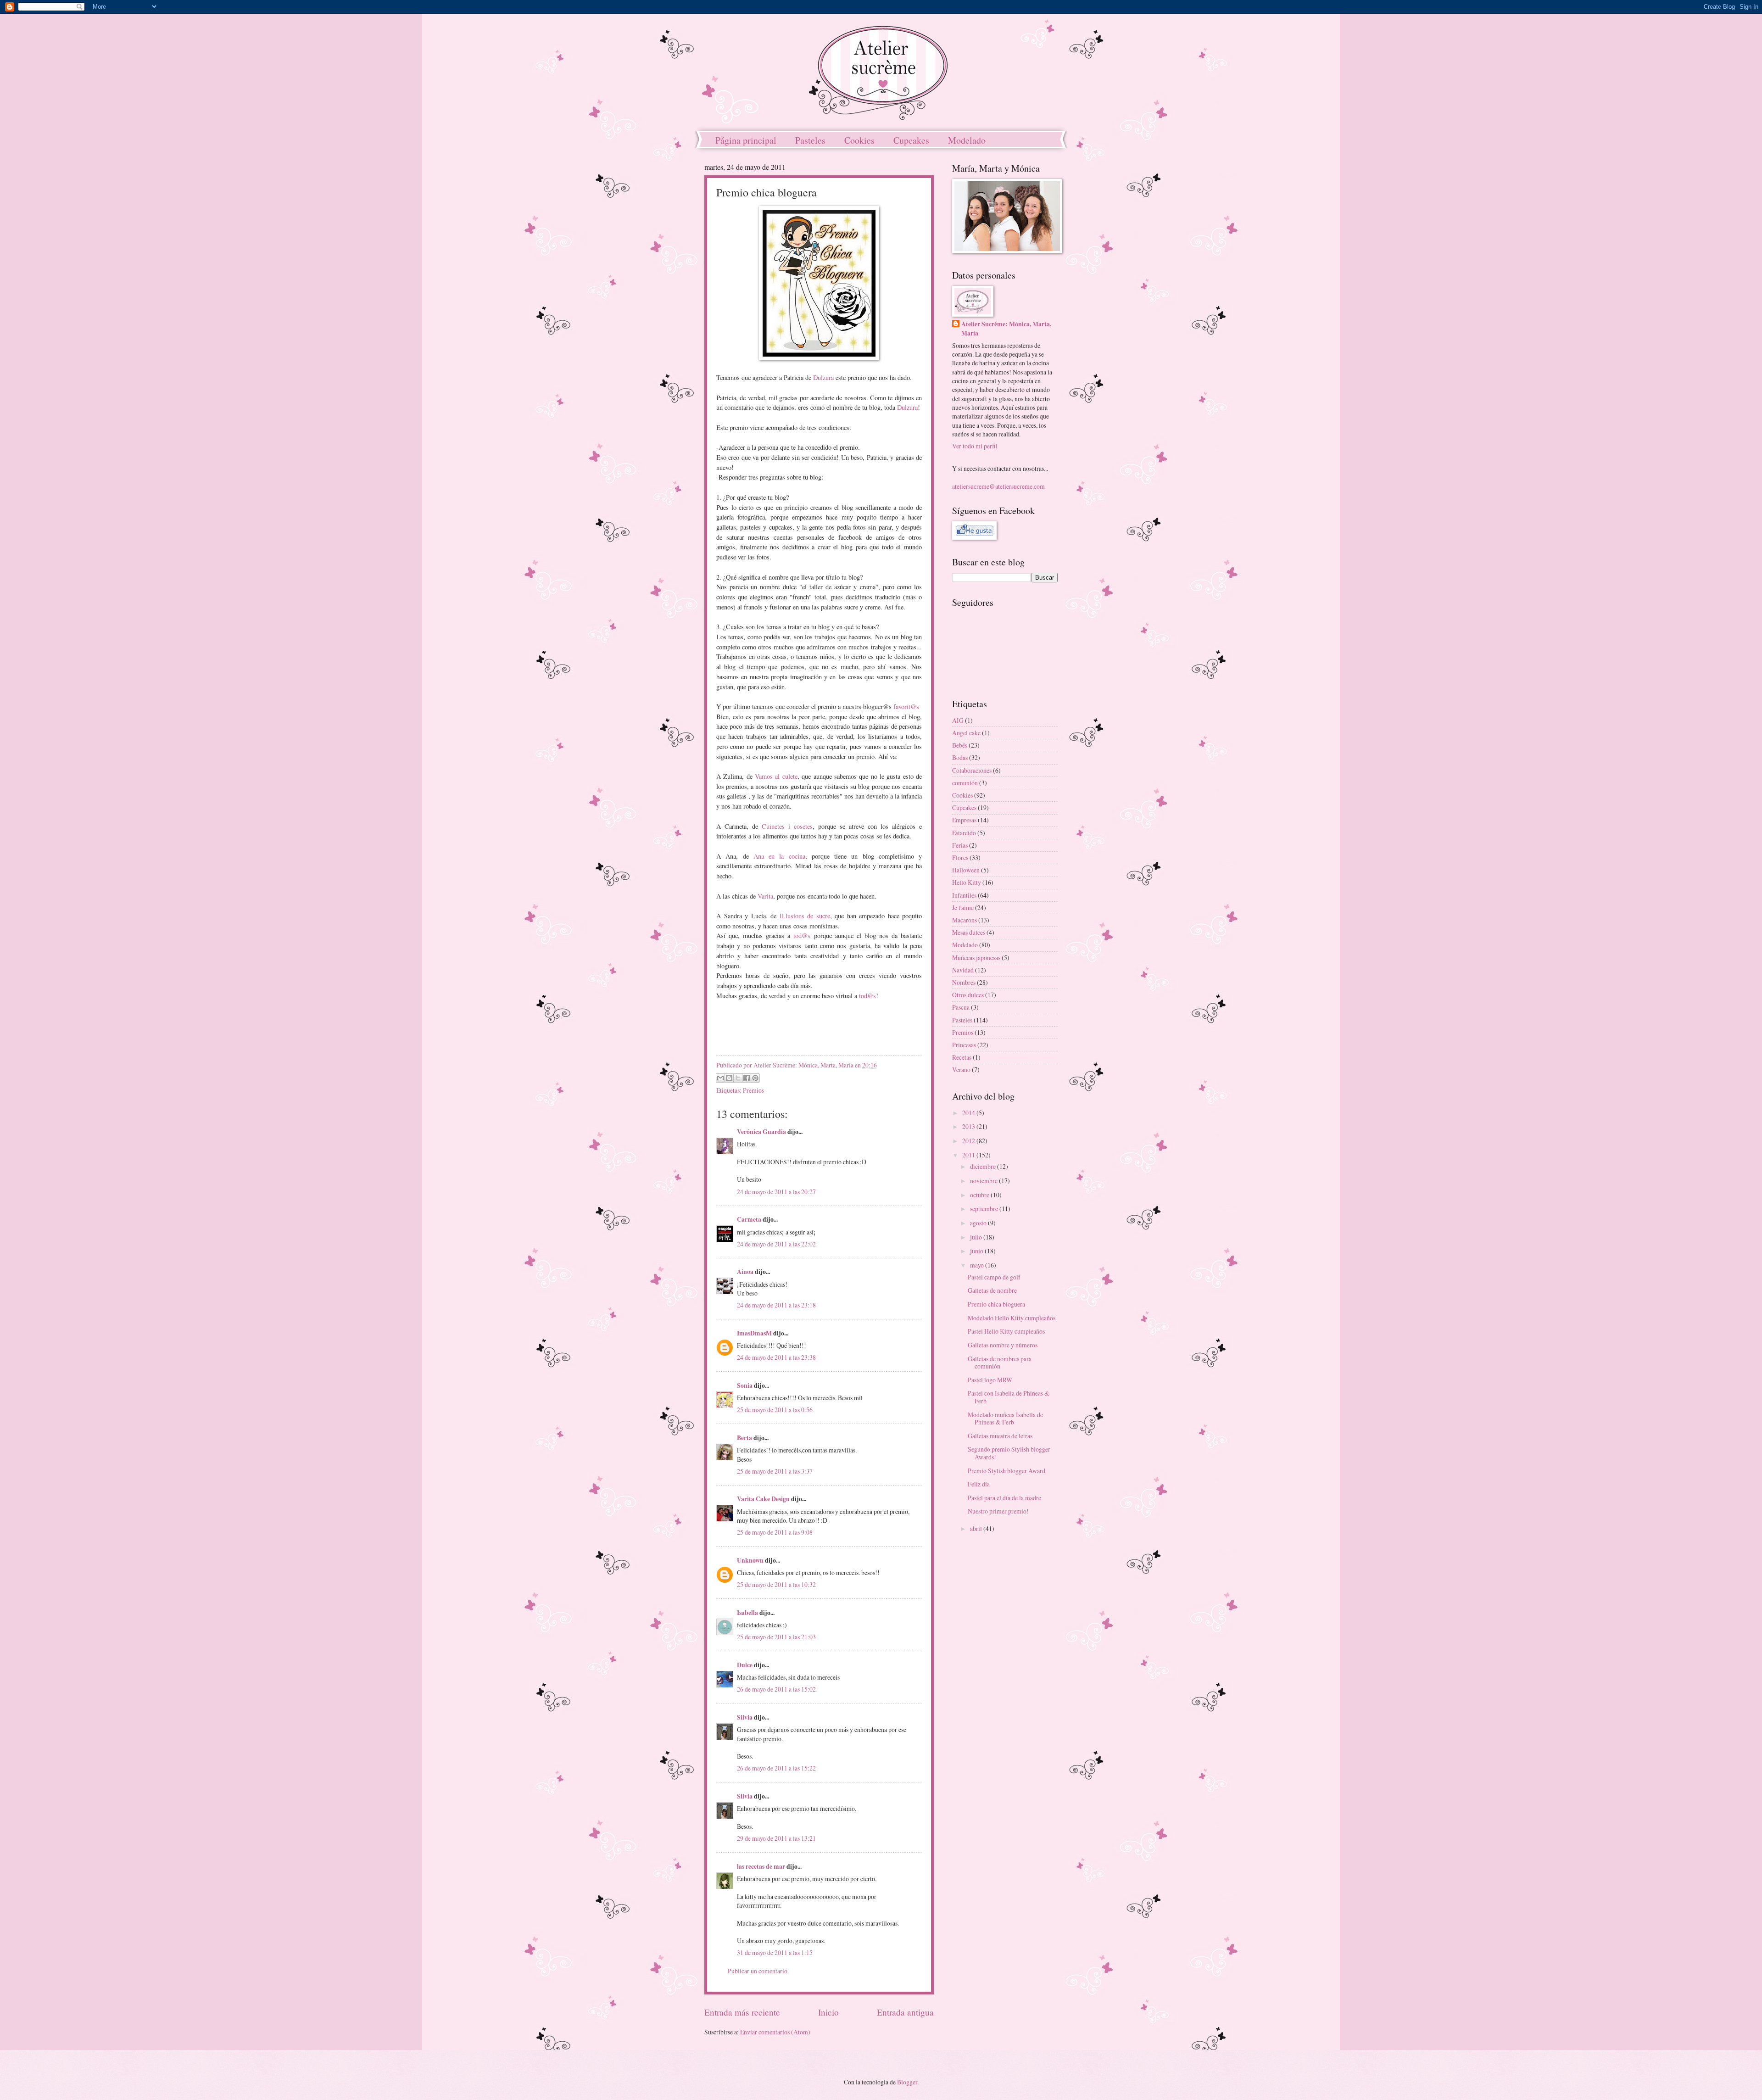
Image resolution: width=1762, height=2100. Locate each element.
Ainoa (745, 1272)
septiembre (985, 1209)
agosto (979, 1223)
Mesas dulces (969, 932)
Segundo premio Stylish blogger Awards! (1009, 1453)
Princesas (964, 1045)
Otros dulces (968, 995)
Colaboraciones (972, 770)
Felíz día (979, 1484)
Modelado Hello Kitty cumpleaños (1012, 1318)
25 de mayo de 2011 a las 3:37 (775, 1471)
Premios (753, 1090)
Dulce (745, 1665)
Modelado (967, 140)
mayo (978, 1265)
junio (977, 1251)
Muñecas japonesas (976, 958)
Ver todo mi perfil (975, 446)
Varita (765, 896)
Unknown (750, 1560)
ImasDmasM (754, 1333)
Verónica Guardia (761, 1132)
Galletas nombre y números (1003, 1345)
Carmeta (749, 1219)
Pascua (961, 1007)
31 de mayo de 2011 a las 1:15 (775, 1952)
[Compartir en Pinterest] (755, 1078)
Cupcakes (911, 140)
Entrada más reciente (742, 2012)
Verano (961, 1070)
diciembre (984, 1166)
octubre (980, 1195)
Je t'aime (963, 908)
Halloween (966, 870)
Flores (960, 857)
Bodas (960, 757)
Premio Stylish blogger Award (1006, 1471)
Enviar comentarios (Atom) (775, 2032)
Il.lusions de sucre (805, 916)
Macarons (965, 920)
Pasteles (810, 140)
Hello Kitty (967, 882)
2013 (969, 1126)
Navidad (963, 970)
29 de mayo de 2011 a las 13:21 (776, 1838)
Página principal (746, 140)
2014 (969, 1113)
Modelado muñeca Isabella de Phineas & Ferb (1005, 1419)
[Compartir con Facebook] (747, 1078)
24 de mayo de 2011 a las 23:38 (776, 1357)
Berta (744, 1438)
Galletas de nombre (992, 1290)
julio (977, 1237)
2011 (969, 1155)
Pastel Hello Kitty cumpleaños (1006, 1331)
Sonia (745, 1385)
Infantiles (964, 895)
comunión (965, 783)
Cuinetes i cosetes (787, 826)
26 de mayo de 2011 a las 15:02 (776, 1689)
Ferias (960, 845)
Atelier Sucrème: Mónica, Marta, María (1006, 329)
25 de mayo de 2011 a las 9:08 (775, 1532)
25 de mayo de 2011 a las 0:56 (775, 1410)
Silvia (745, 1717)
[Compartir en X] (738, 1078)
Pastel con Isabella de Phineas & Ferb (1009, 1397)
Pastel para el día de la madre (1004, 1498)
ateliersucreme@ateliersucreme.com (998, 486)
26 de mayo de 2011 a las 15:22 (776, 1768)
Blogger (907, 2082)
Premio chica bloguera (996, 1304)
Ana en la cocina (779, 856)
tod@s (802, 936)
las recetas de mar (761, 1866)
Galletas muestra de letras (1000, 1436)
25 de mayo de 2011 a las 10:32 (776, 1584)
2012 (969, 1141)
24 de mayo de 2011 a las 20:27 (776, 1192)
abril (977, 1528)
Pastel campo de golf (994, 1277)
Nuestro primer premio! (998, 1511)
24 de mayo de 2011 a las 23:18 (776, 1305)
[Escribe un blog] (729, 1078)
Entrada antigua (905, 2012)
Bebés (960, 745)
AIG (958, 720)
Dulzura (823, 377)
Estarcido (964, 833)
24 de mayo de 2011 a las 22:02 (776, 1244)
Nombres (964, 982)
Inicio (828, 2012)
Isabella (747, 1613)
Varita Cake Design (763, 1499)
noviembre (984, 1181)
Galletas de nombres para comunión (1000, 1363)
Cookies (859, 140)
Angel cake (966, 733)
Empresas (964, 820)
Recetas (962, 1057)
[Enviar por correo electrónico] (720, 1078)
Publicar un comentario (758, 1971)
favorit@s (906, 707)
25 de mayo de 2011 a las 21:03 (776, 1637)
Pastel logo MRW (990, 1380)
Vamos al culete (776, 776)
